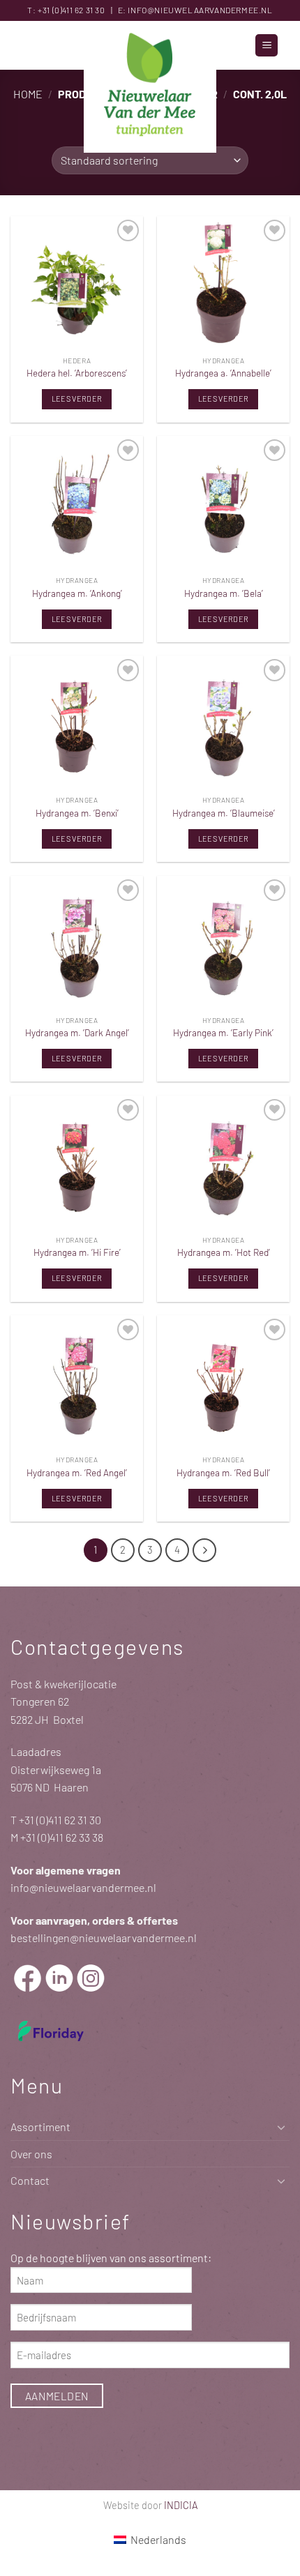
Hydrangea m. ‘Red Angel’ (77, 1472)
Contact (30, 2180)
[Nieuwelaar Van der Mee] (150, 87)
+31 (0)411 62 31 (66, 10)
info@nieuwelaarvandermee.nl (200, 10)
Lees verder (77, 399)
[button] (267, 46)
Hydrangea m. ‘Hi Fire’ (77, 1252)
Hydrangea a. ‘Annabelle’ (223, 373)
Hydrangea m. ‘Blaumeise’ (224, 813)
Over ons (31, 2154)
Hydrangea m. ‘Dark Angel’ (77, 1032)
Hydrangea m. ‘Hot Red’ (224, 1252)
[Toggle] (281, 2127)
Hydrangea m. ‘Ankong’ (77, 593)
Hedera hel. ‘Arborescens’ (77, 373)
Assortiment (40, 2127)
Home (28, 94)
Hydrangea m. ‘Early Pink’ (223, 1032)
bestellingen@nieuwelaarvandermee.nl (104, 1938)
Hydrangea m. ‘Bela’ (224, 593)
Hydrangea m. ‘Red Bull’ (223, 1472)
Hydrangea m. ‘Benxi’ (77, 813)
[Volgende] (204, 1550)
